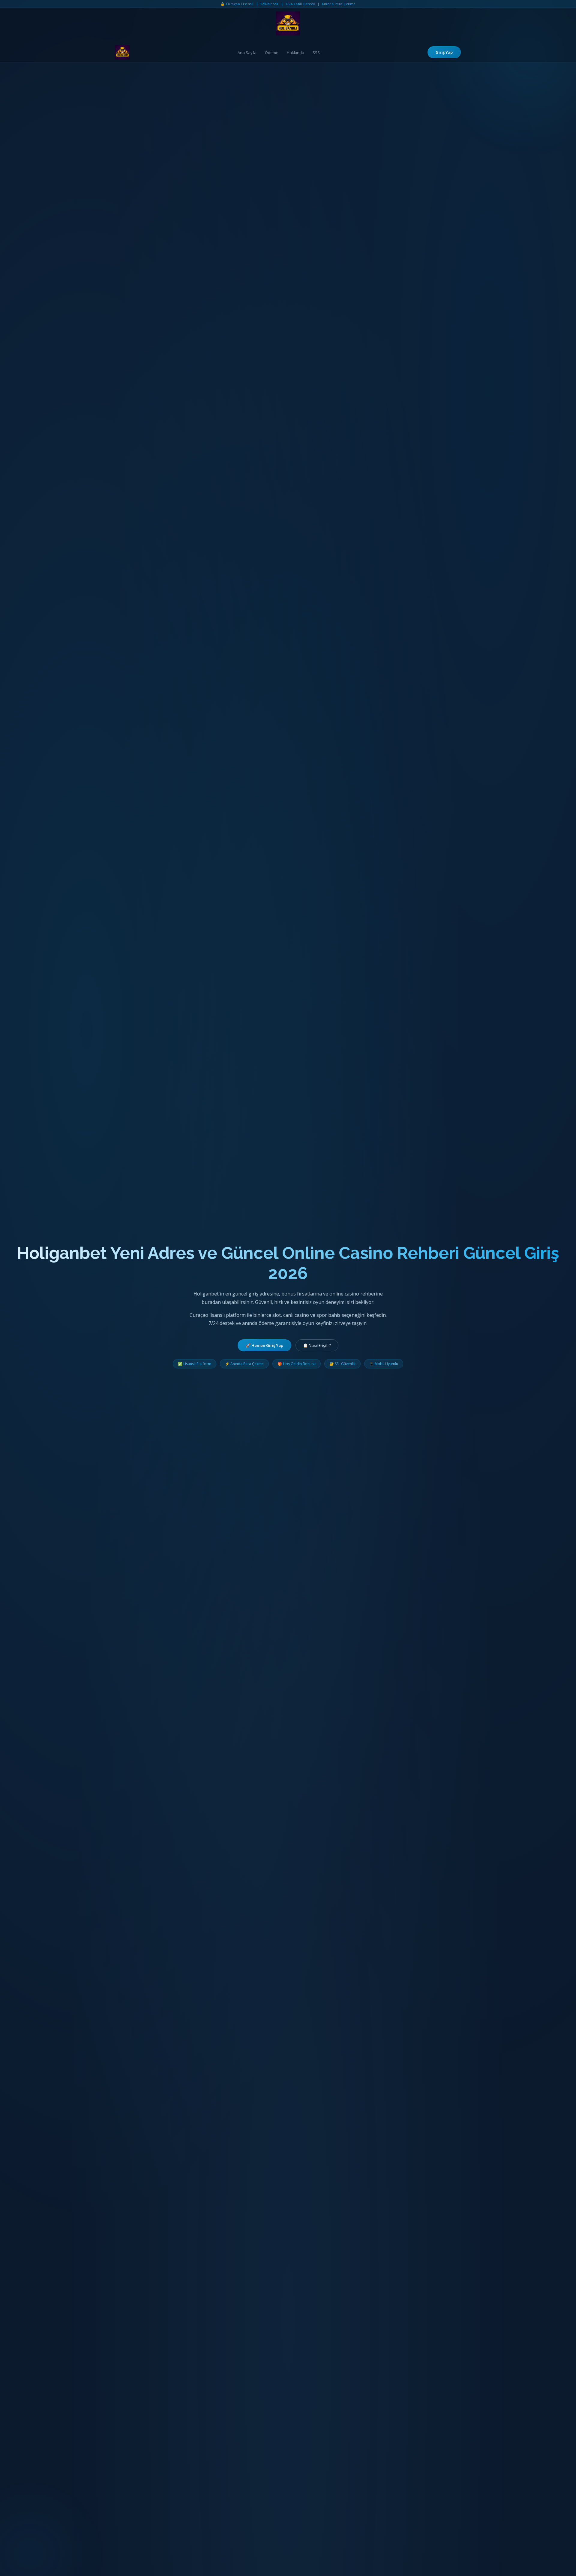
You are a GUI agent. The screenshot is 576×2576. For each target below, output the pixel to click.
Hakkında (295, 53)
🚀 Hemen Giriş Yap (264, 1345)
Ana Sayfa (247, 53)
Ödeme (272, 53)
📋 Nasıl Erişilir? (317, 1345)
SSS (316, 53)
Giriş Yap (444, 52)
